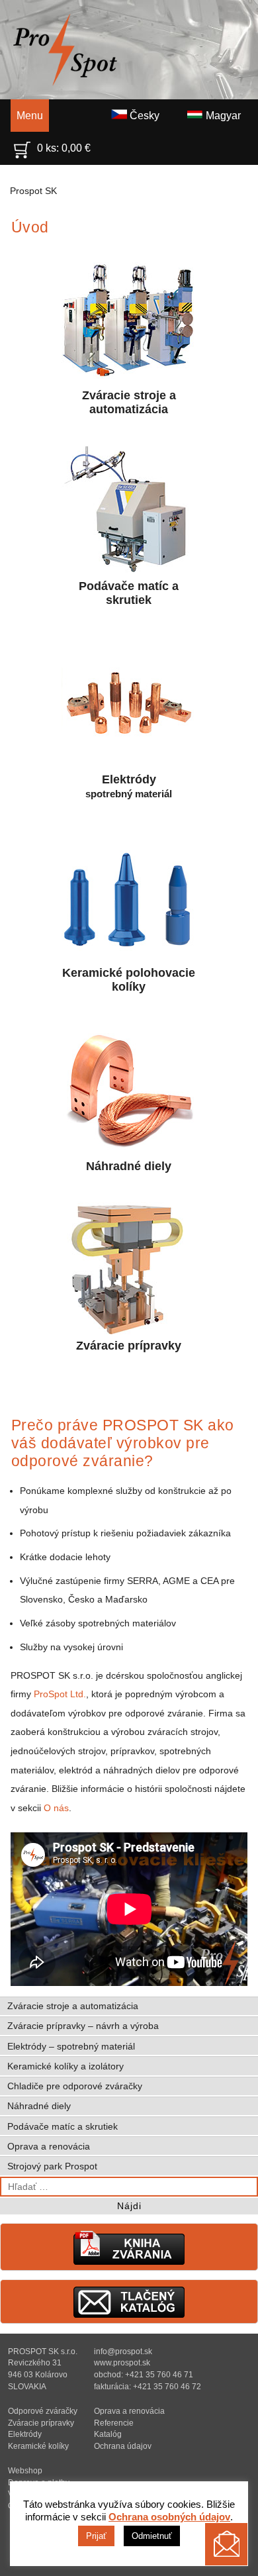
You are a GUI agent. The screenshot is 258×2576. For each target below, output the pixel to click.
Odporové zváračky (43, 2411)
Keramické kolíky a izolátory (65, 2066)
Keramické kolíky (38, 2446)
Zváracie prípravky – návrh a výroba (83, 2026)
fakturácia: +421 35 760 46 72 (148, 2386)
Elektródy (129, 786)
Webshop (25, 2470)
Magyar (222, 116)
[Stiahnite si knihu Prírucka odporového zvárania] (129, 2262)
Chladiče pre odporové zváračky (75, 2086)
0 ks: (64, 148)
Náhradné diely (129, 1166)
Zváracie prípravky (129, 1346)
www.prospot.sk (122, 2362)
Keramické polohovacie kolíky (129, 980)
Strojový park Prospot (52, 2166)
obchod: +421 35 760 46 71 (144, 2374)
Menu (30, 116)
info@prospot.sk (123, 2351)
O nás (56, 1808)
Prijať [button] (96, 2536)
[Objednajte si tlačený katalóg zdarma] (129, 2315)
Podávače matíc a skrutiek (129, 593)
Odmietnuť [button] (152, 2536)
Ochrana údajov (123, 2446)
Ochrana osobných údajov (169, 2517)
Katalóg (108, 2434)
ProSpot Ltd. (60, 1694)
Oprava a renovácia (49, 2146)
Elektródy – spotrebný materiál (71, 2046)
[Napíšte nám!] (226, 2544)
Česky (143, 116)
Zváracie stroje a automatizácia (129, 402)
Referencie (114, 2423)
